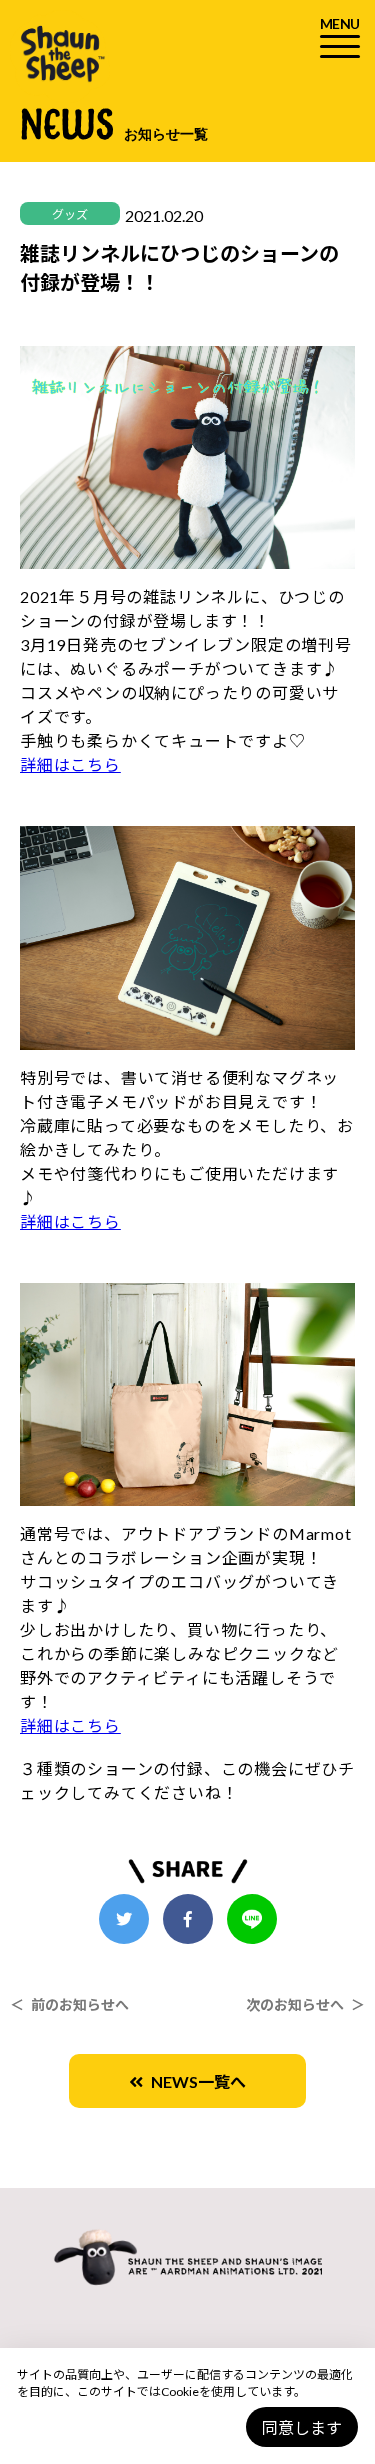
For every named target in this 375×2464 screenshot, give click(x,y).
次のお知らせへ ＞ (305, 2004)
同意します (302, 2427)
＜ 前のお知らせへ (69, 2004)
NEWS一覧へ (194, 2081)
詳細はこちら (70, 764)
